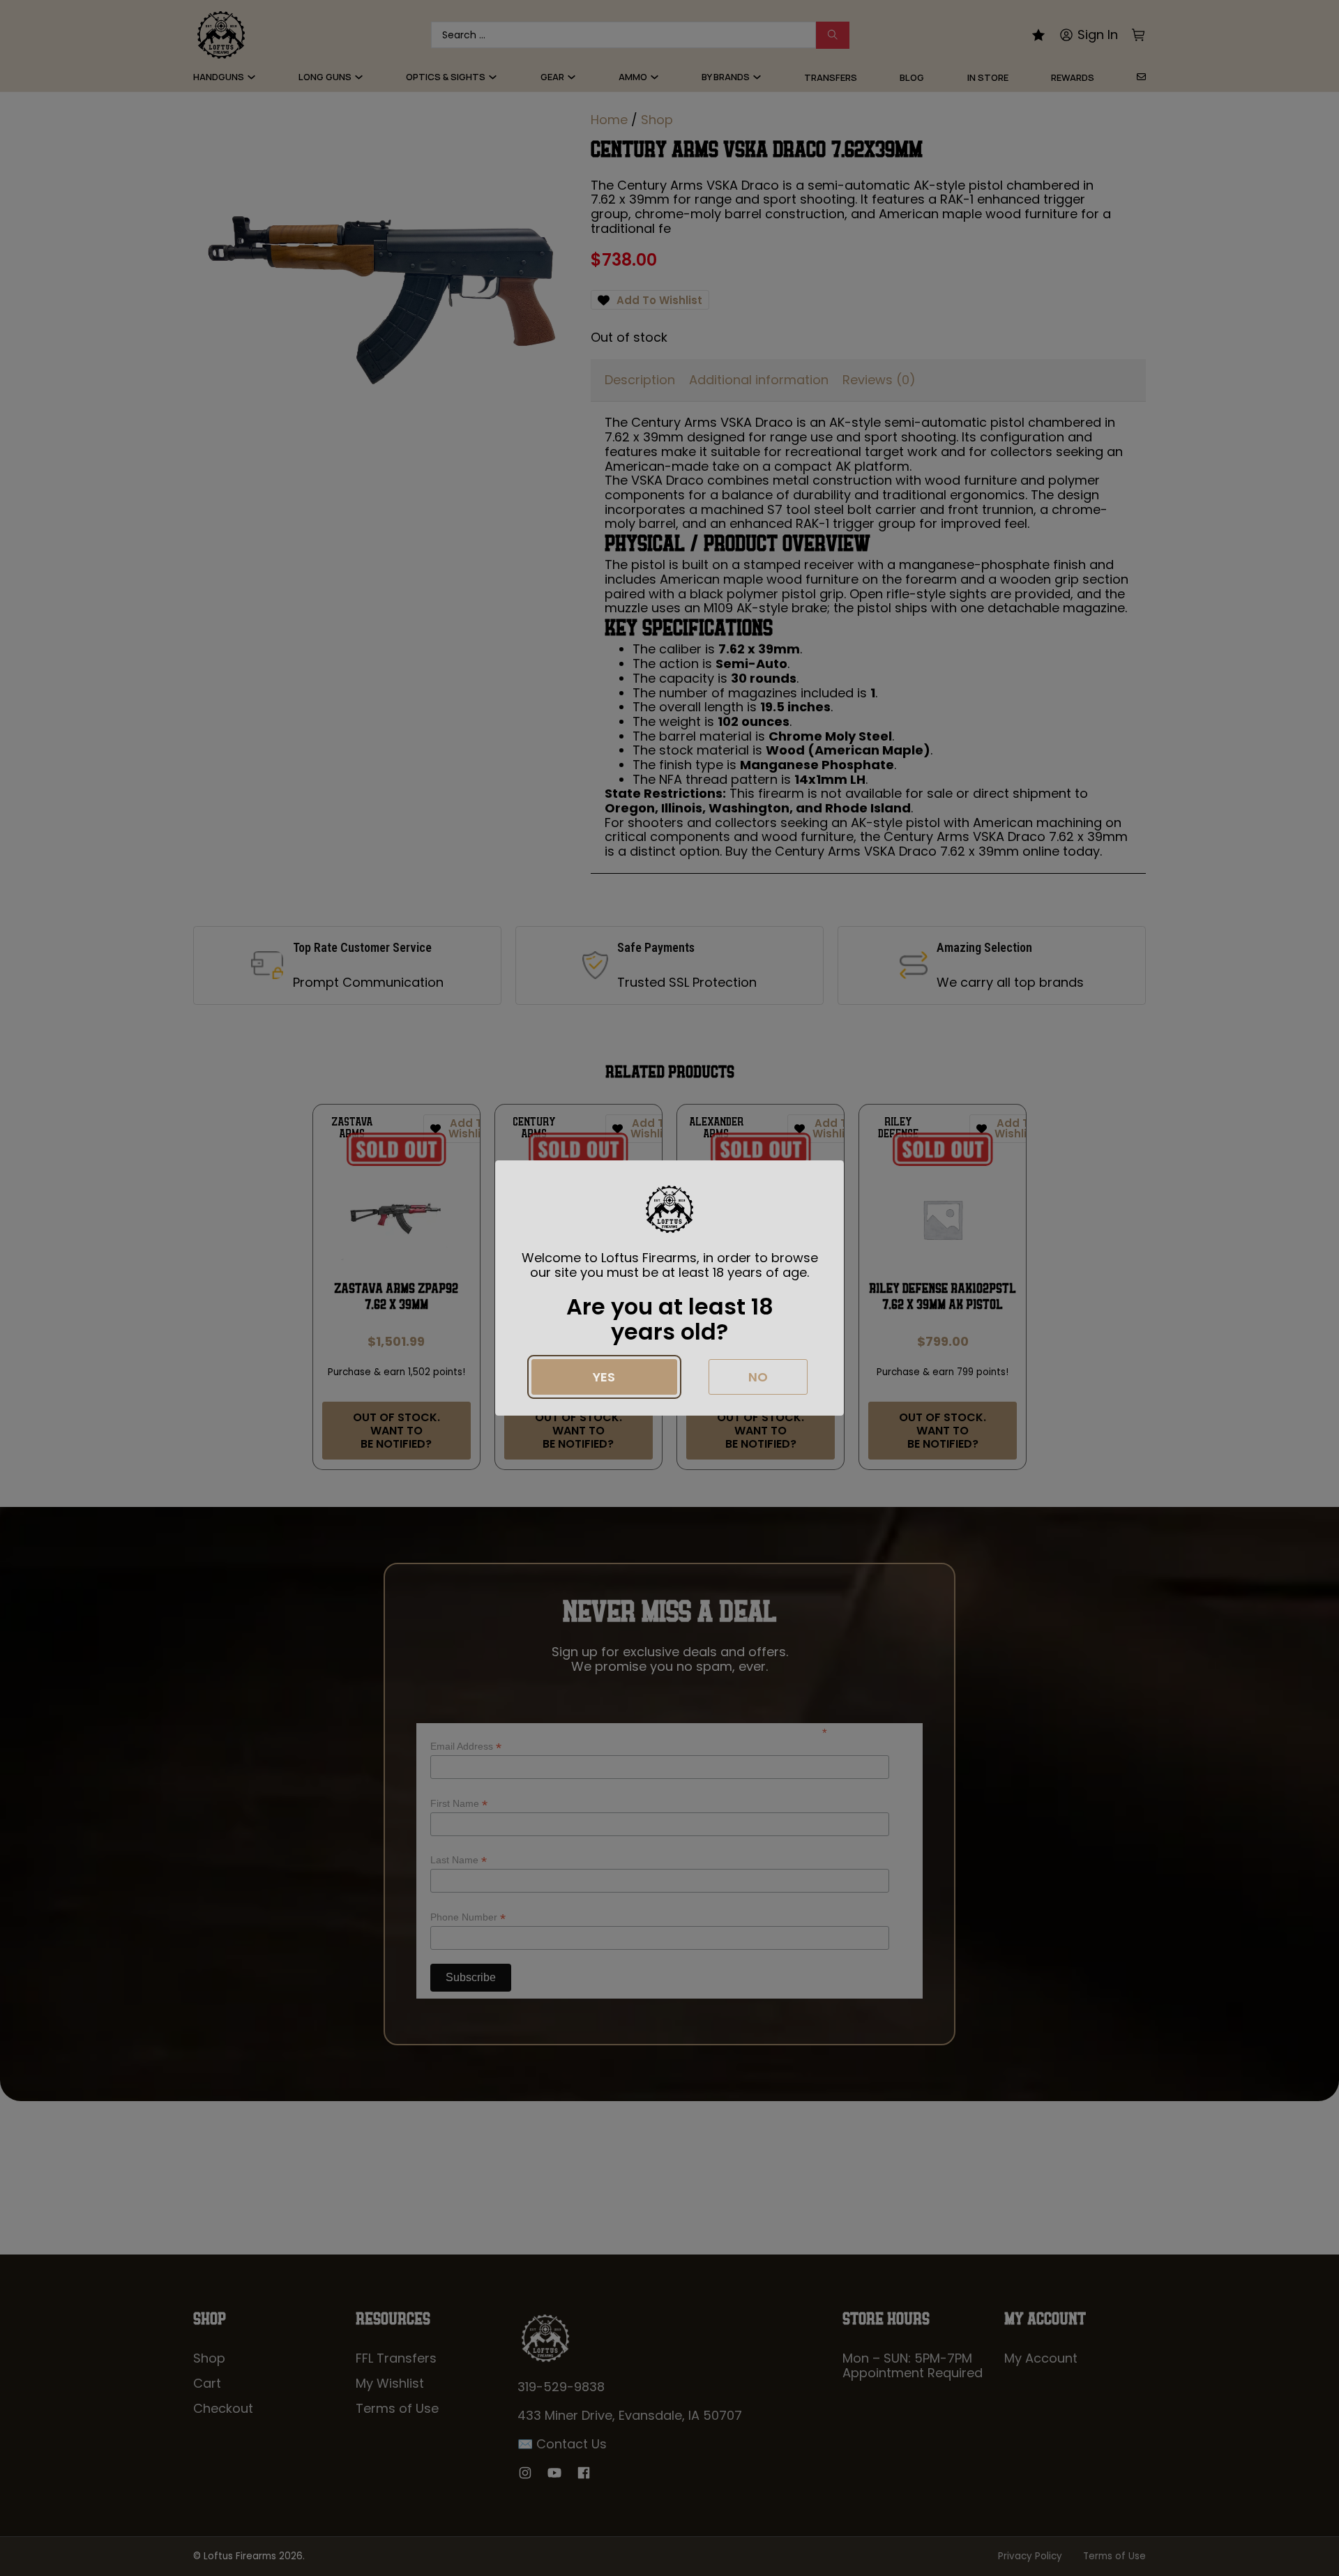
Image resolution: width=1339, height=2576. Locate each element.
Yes (604, 1377)
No (758, 1377)
